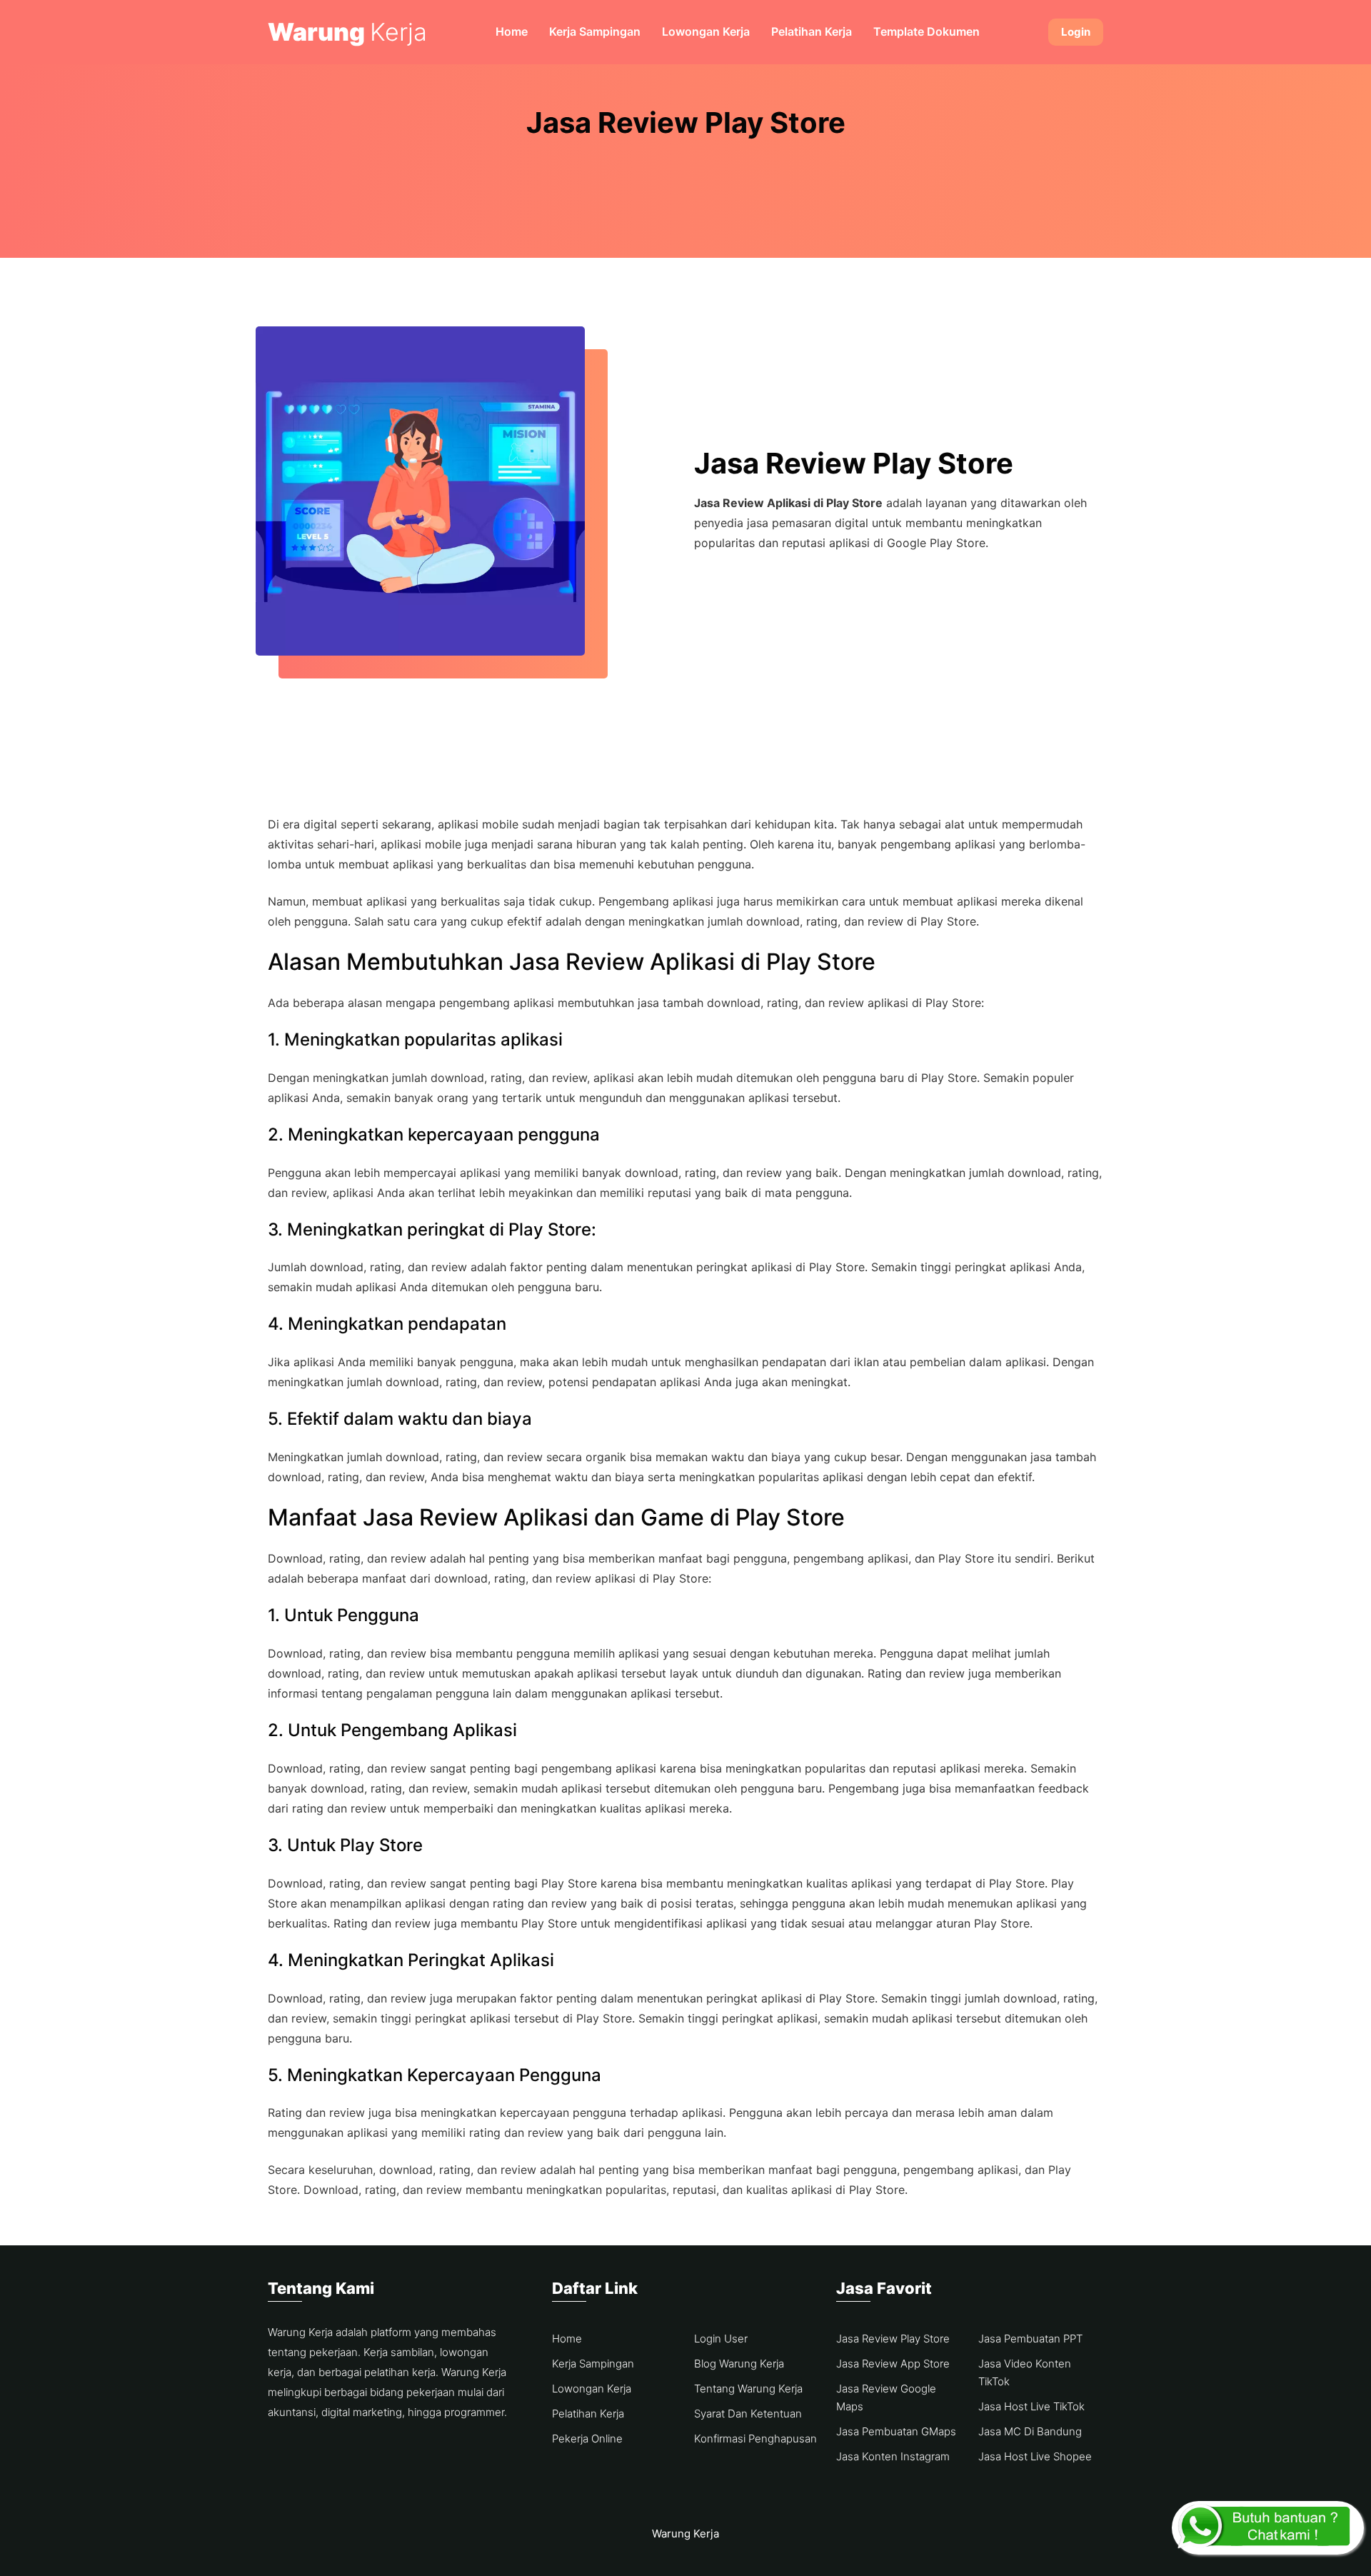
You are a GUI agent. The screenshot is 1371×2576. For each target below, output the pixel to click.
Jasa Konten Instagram (893, 2456)
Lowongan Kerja (706, 31)
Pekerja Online (587, 2439)
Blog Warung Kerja (739, 2364)
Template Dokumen (926, 31)
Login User (721, 2339)
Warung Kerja (685, 2534)
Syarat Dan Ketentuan (748, 2414)
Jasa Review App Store (893, 2364)
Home (512, 31)
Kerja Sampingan (595, 31)
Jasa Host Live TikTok (1031, 2406)
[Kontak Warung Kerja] (1268, 2528)
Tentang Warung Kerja (748, 2389)
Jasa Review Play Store (893, 2339)
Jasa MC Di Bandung (1030, 2431)
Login (1076, 32)
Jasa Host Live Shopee (1035, 2456)
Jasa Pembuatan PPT (1030, 2339)
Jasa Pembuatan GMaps (896, 2431)
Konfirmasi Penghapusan (755, 2439)
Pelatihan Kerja (812, 31)
